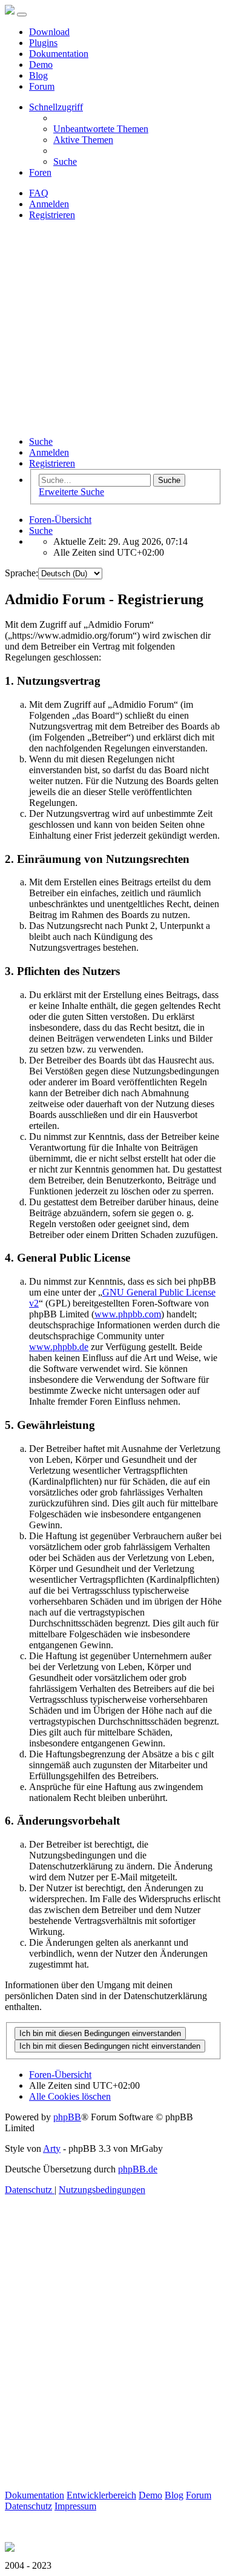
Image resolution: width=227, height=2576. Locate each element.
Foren (40, 172)
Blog (38, 75)
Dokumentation (59, 54)
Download (49, 32)
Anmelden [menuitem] (49, 204)
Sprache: (21, 573)
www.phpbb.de (59, 1347)
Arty (52, 2148)
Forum (42, 86)
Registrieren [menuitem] (52, 215)
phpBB (67, 2117)
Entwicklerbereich (101, 2495)
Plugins (43, 43)
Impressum (75, 2506)
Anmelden (49, 452)
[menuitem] (101, 129)
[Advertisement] (113, 328)
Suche (41, 441)
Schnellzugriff (56, 107)
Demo (41, 65)
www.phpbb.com (128, 1314)
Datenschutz (28, 2506)
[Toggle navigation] (22, 15)
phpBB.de (138, 2169)
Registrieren (52, 463)
